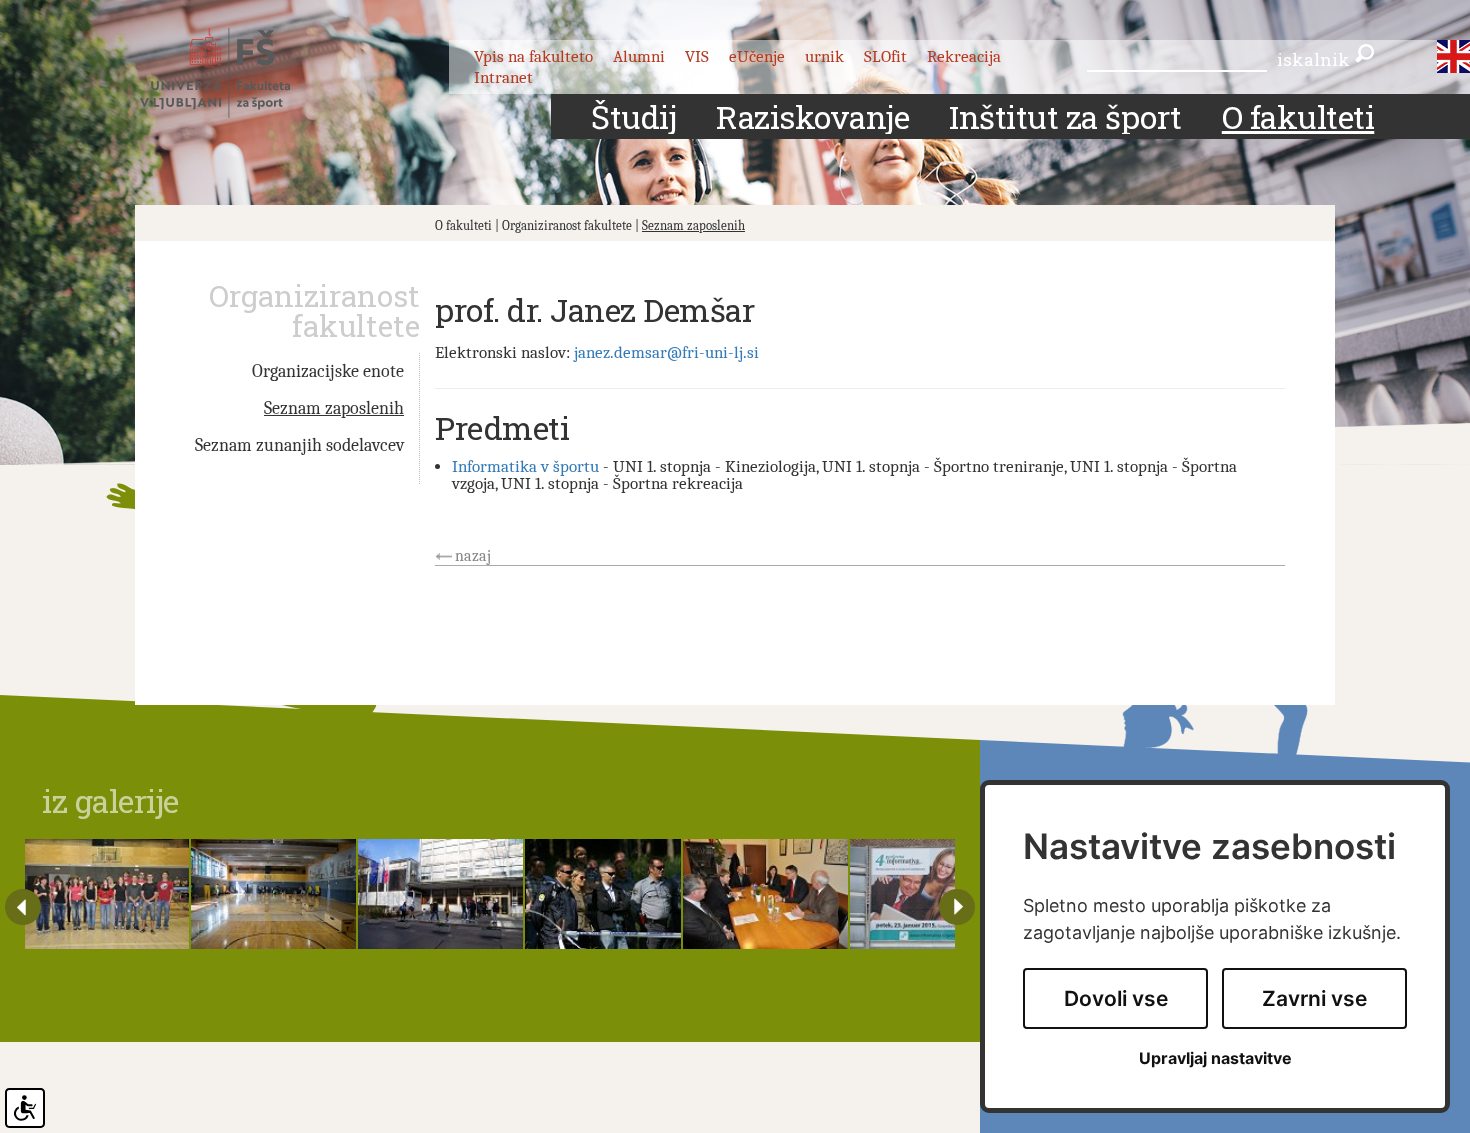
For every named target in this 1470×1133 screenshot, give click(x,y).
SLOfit (885, 56)
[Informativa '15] (932, 894)
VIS (697, 56)
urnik (824, 56)
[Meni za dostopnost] (25, 1108)
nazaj (473, 556)
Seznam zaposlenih (693, 225)
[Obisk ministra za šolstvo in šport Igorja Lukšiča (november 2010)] (765, 894)
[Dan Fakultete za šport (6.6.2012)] (106, 894)
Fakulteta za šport (237, 73)
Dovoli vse (1116, 998)
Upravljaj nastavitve (1215, 1058)
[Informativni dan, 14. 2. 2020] (440, 894)
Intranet (503, 77)
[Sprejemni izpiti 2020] (273, 894)
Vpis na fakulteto (533, 56)
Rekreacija (964, 56)
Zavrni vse (1314, 998)
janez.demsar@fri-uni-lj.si (666, 352)
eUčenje (757, 56)
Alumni (639, 56)
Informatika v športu (525, 466)
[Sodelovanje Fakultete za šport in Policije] (602, 894)
